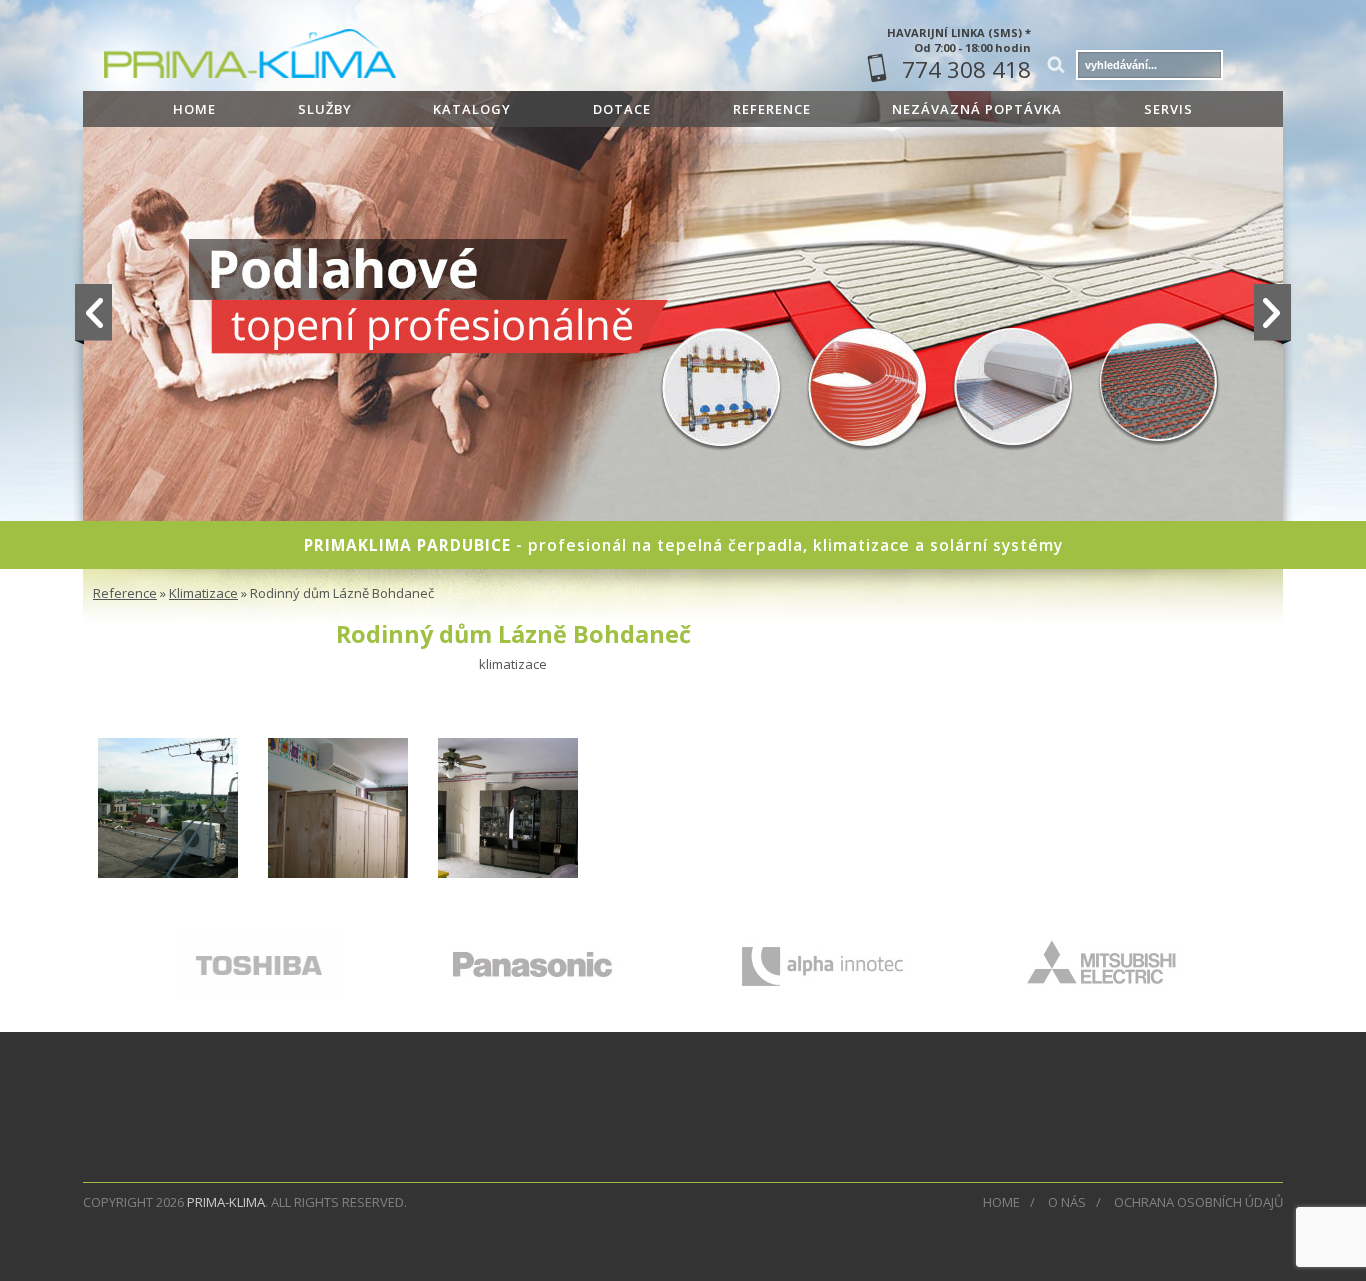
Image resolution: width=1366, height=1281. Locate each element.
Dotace (622, 109)
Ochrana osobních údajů (1198, 1202)
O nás (1067, 1202)
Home (194, 109)
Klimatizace (203, 593)
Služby (325, 109)
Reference (772, 109)
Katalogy (472, 109)
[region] (683, 366)
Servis (1168, 109)
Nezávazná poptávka (977, 109)
